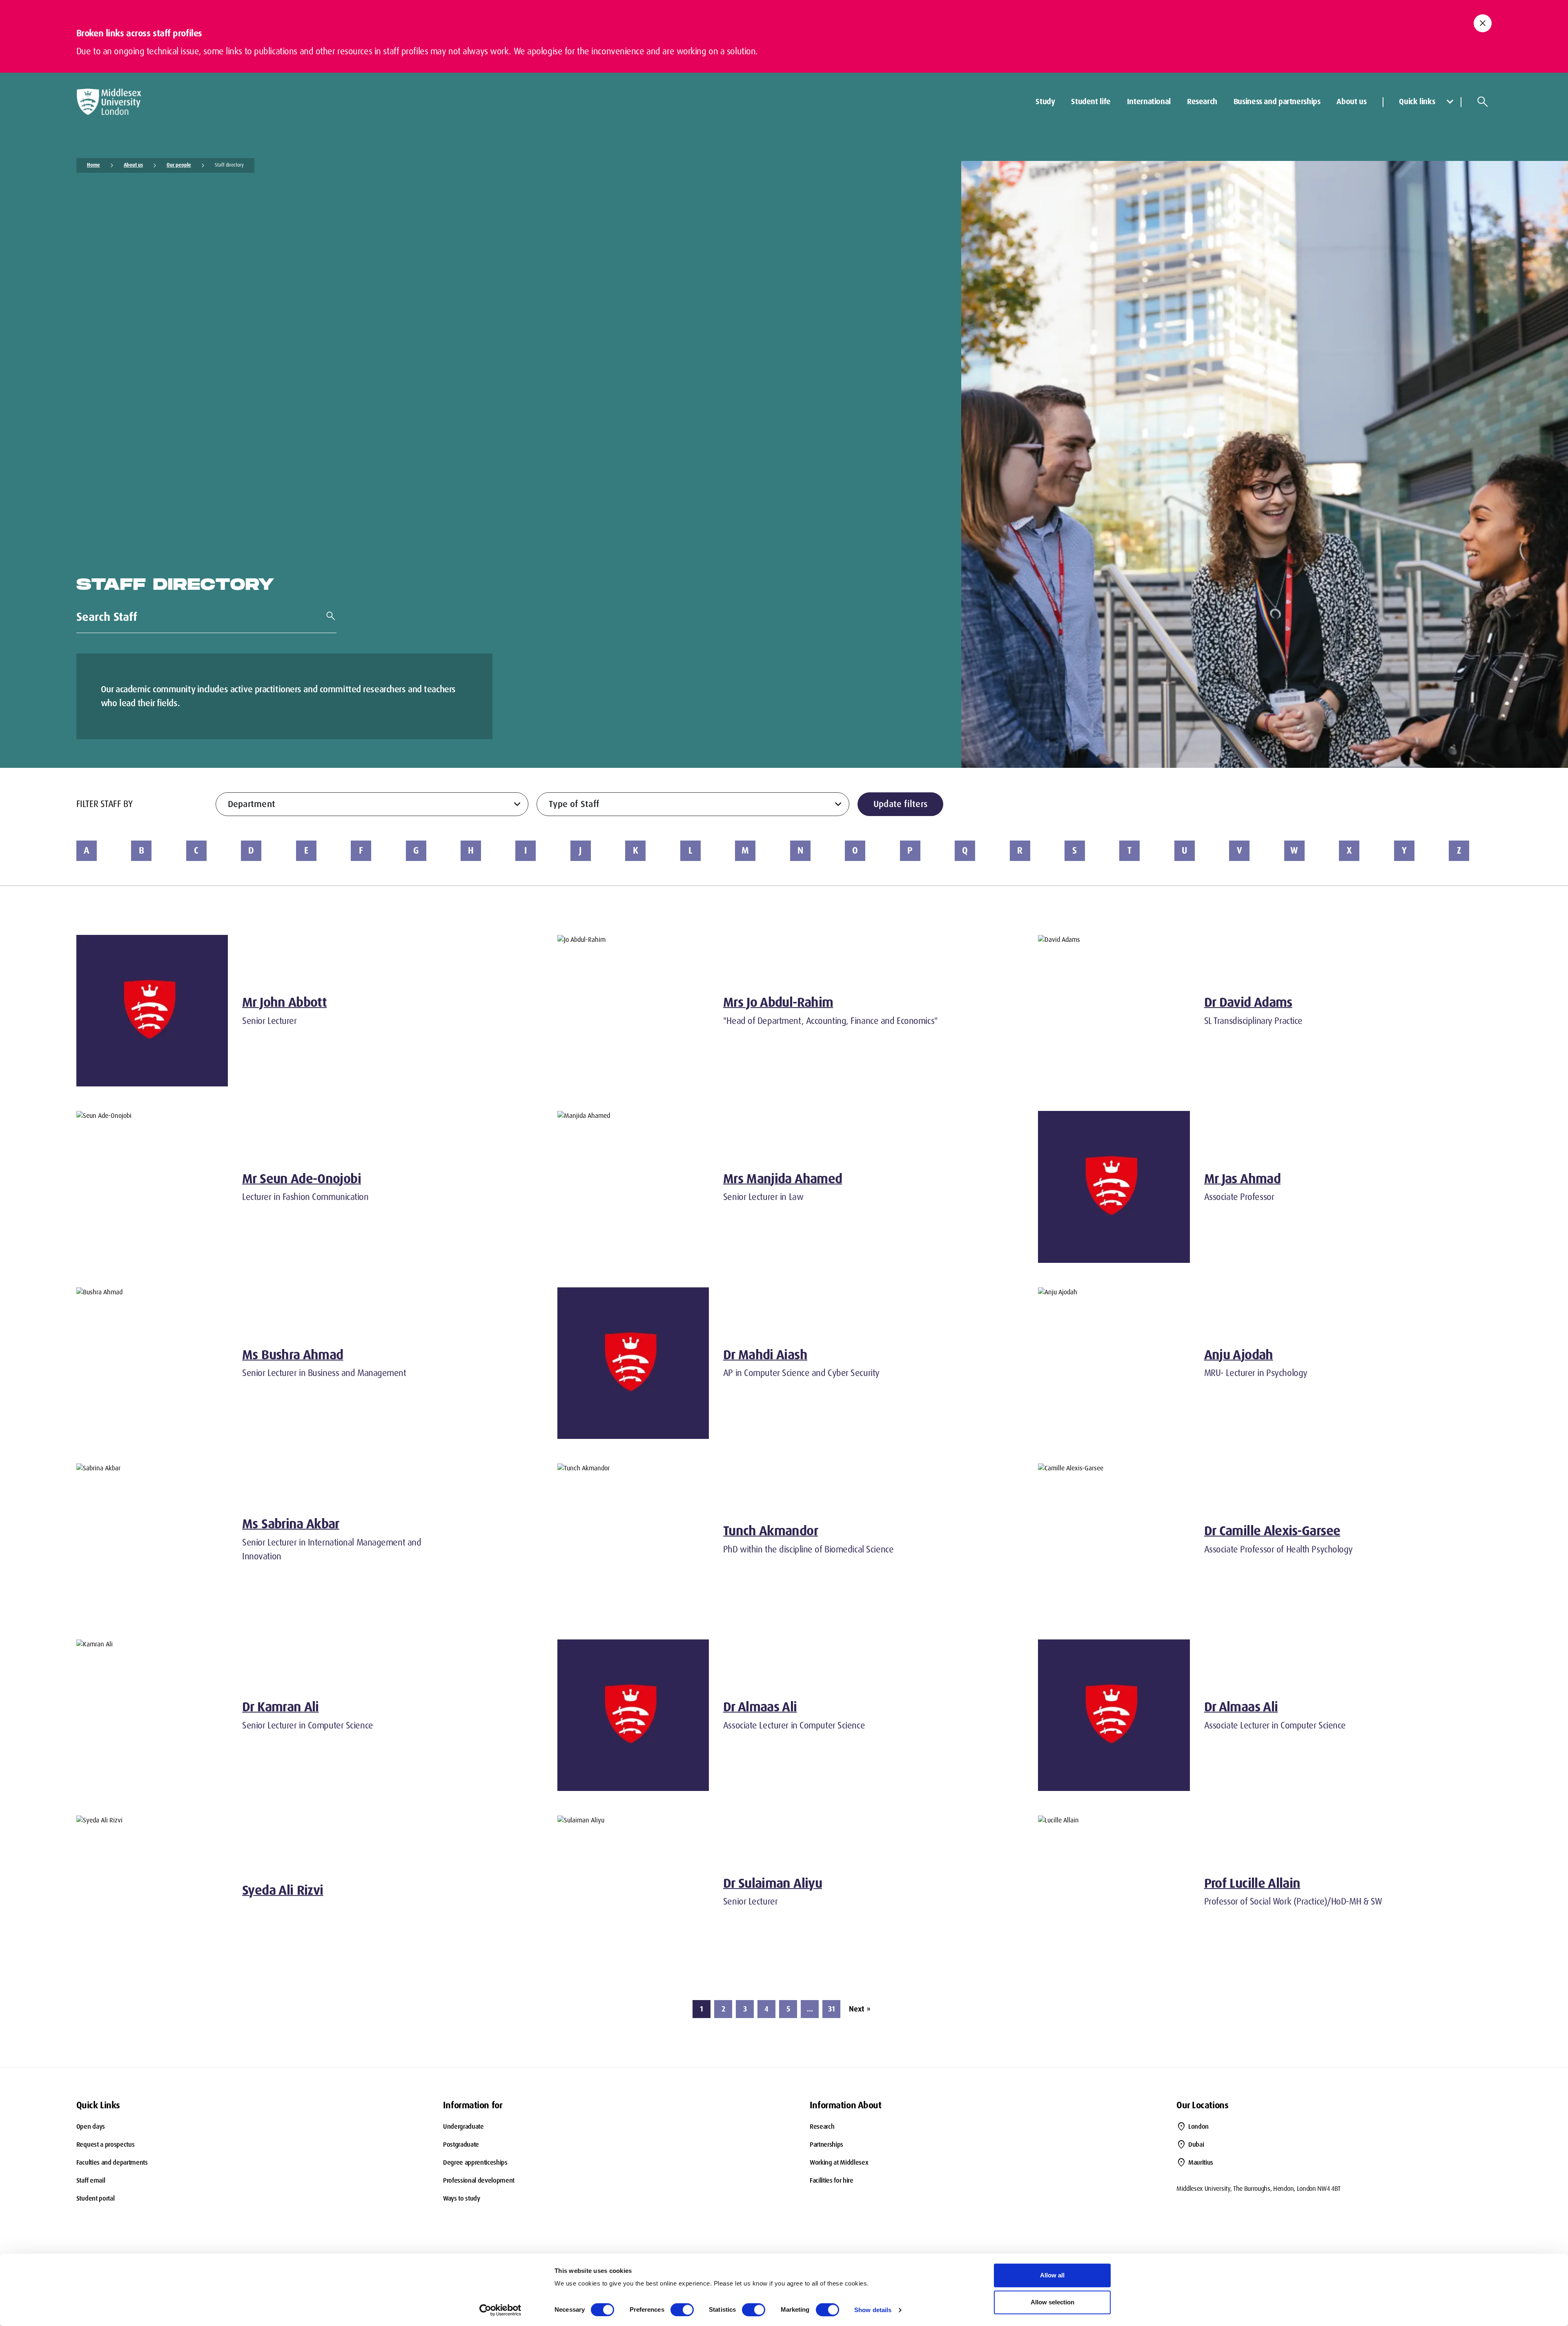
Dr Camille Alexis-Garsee (1272, 1531)
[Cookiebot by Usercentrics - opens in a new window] (500, 2310)
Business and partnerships (1277, 101)
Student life (1091, 101)
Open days (91, 2126)
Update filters (901, 804)
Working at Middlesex (839, 2162)
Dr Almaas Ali (760, 1707)
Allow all (1052, 2275)
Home (94, 165)
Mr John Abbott (284, 1002)
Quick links (1417, 101)
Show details (873, 2310)
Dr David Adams (1248, 1002)
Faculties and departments (112, 2162)
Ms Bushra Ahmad (293, 1355)
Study (1045, 101)
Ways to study (462, 2198)
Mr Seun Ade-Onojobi (302, 1179)
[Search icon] (1483, 102)
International (1149, 101)
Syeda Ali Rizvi (283, 1890)
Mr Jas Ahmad (1242, 1179)
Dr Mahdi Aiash (765, 1355)
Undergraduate (463, 2126)
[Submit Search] (327, 616)
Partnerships (826, 2144)
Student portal (96, 2198)
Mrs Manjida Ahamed (783, 1179)
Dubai (1196, 2144)
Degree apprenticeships (475, 2162)
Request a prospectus (106, 2144)
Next (860, 2009)
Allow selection (1052, 2302)
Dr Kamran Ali (281, 1707)
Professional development (479, 2180)
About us (1351, 101)
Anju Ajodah (1239, 1355)
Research (1202, 101)
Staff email (91, 2180)
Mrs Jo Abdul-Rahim (778, 1002)
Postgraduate (461, 2144)
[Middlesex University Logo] (109, 102)
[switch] (682, 2310)
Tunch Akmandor (771, 1531)
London (1198, 2126)
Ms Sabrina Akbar (291, 1524)
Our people (179, 165)
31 (832, 2009)
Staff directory (229, 165)
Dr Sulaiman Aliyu (773, 1883)
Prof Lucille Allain (1252, 1883)
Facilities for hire (832, 2180)
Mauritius (1201, 2162)
